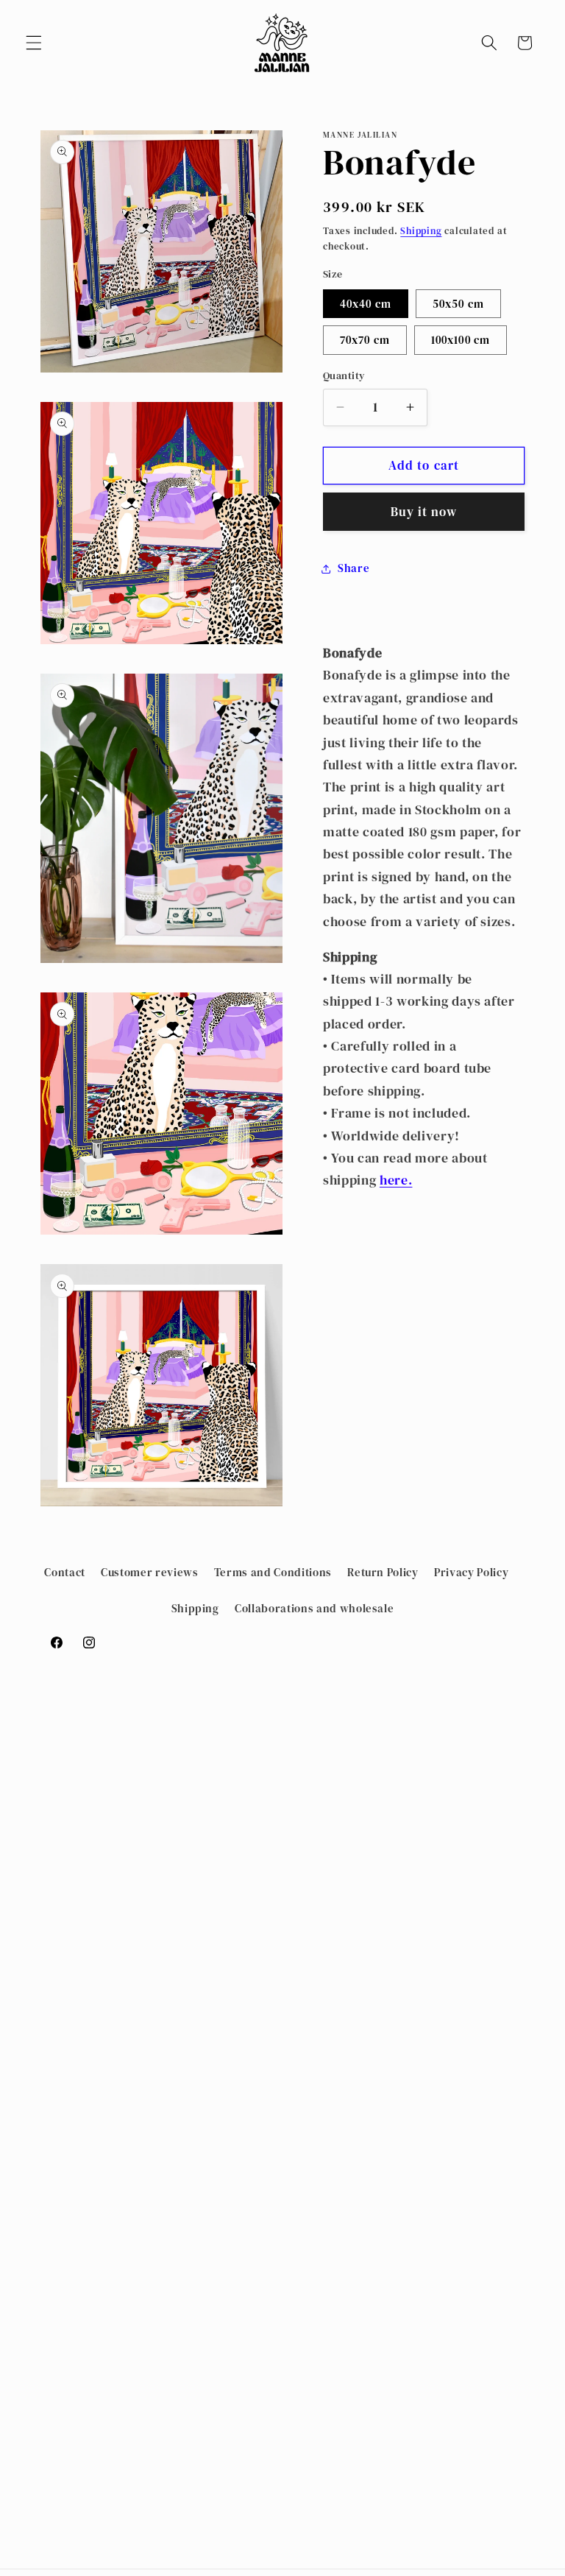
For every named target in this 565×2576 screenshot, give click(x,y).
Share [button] (353, 568)
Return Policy (383, 1572)
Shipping (421, 230)
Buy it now (424, 512)
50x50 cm (458, 304)
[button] (34, 43)
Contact (65, 1572)
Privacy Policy (471, 1572)
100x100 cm (461, 340)
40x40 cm (366, 304)
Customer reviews (150, 1572)
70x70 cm (365, 340)
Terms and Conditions (273, 1572)
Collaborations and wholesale (314, 1608)
